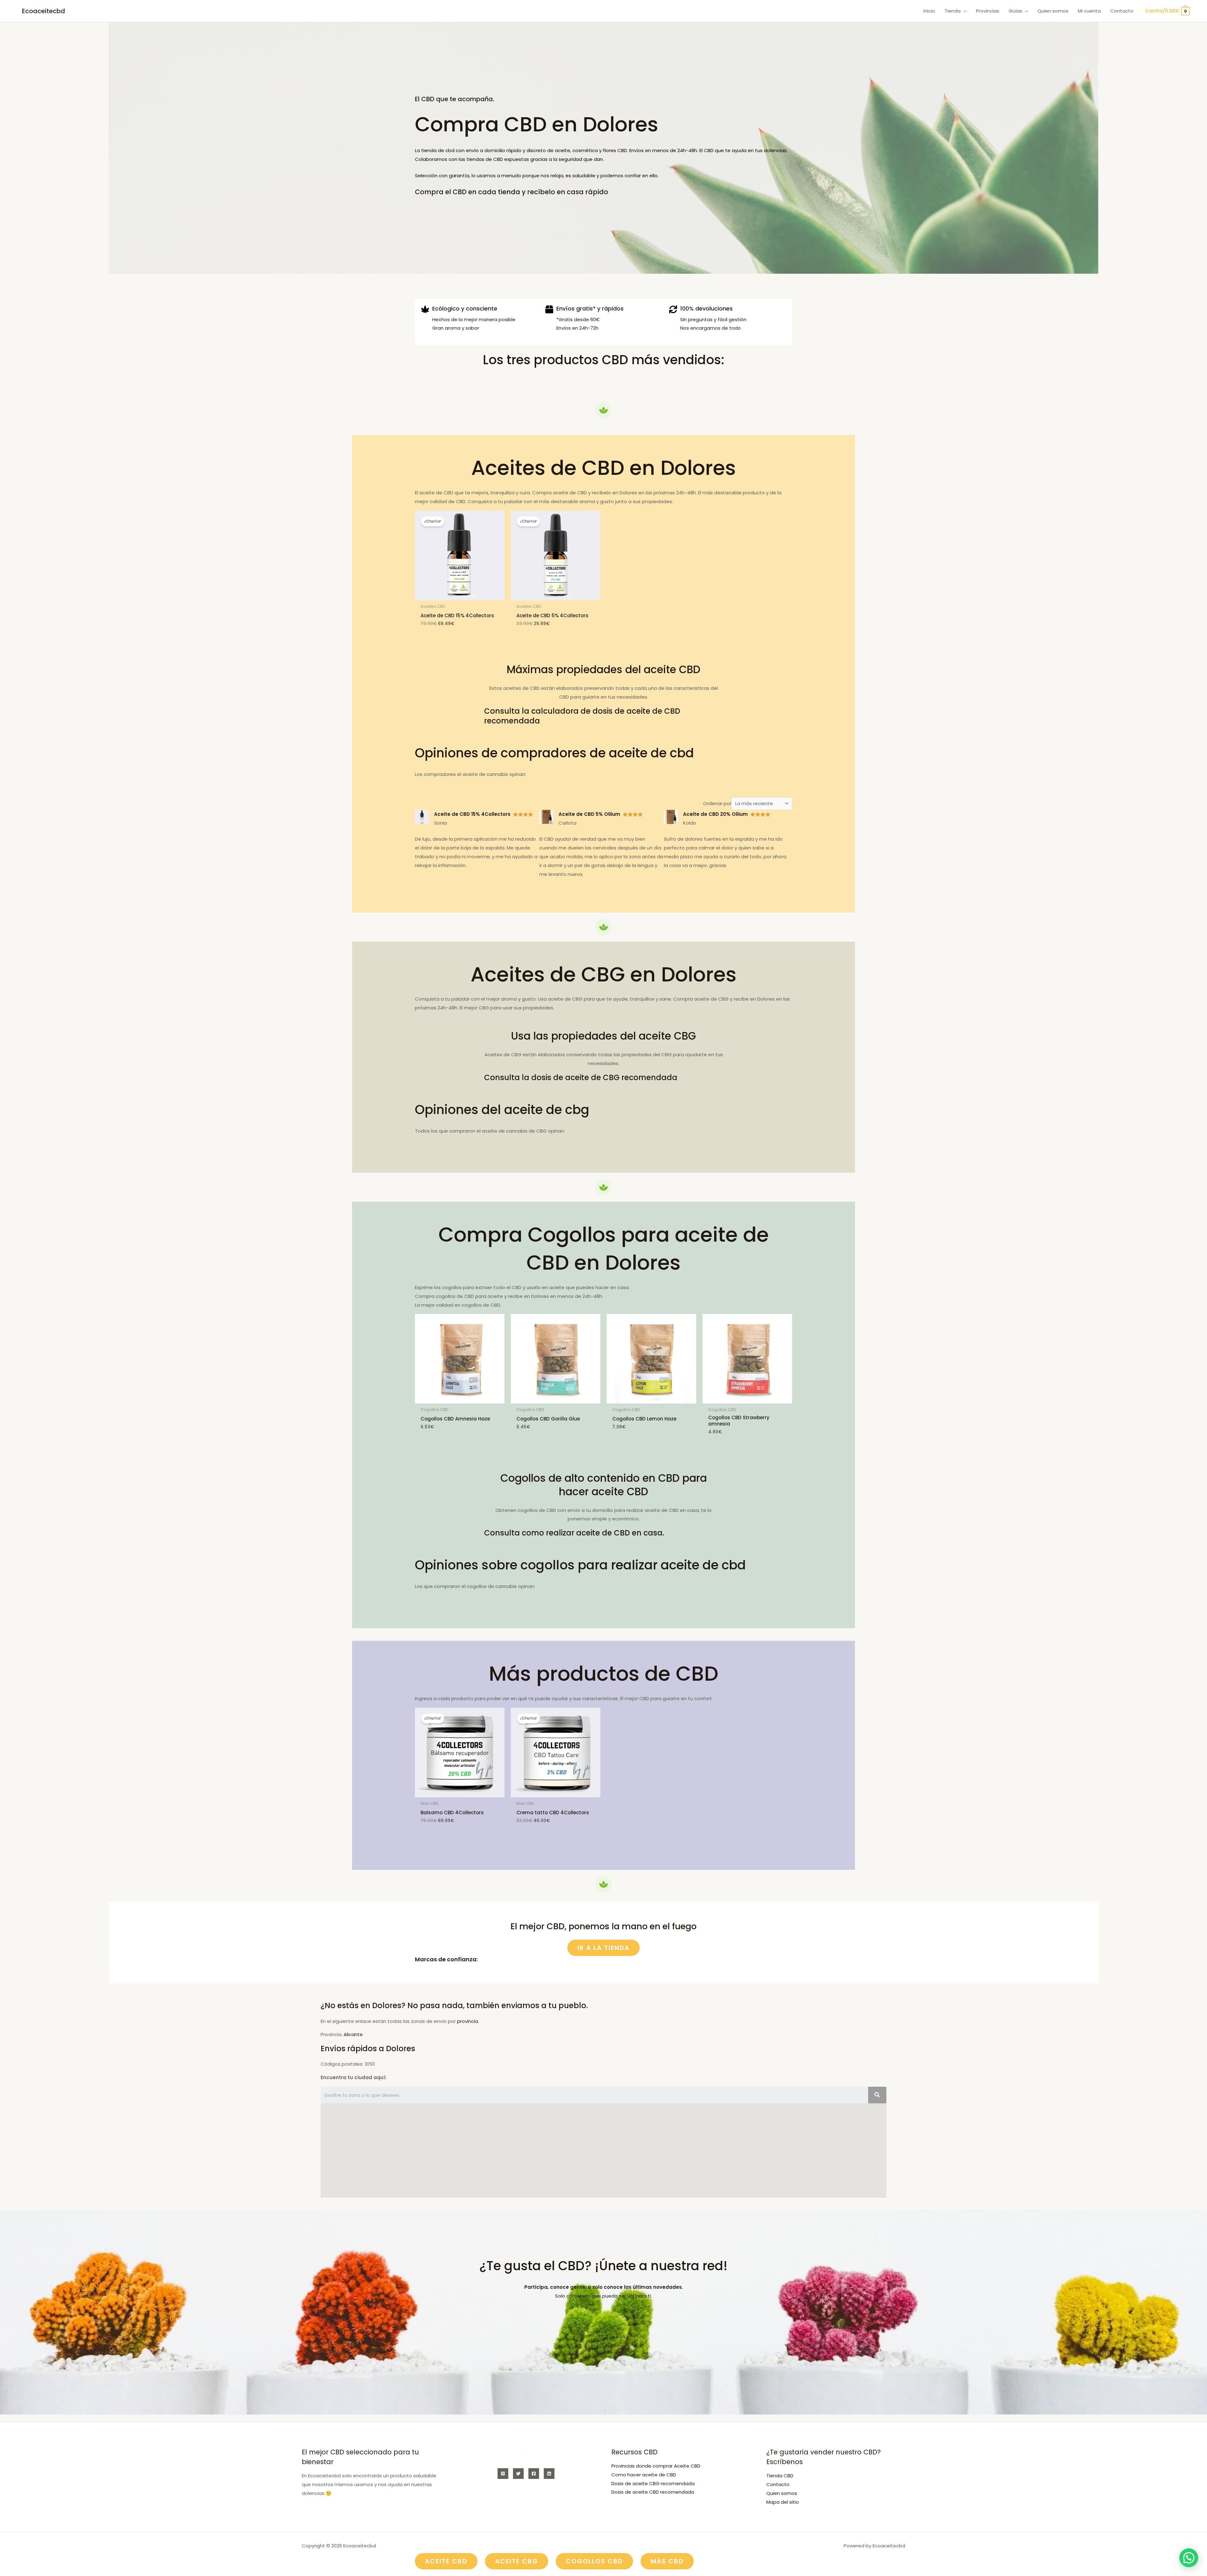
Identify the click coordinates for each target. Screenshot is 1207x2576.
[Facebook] (534, 2474)
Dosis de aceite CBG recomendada (653, 2483)
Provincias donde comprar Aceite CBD (656, 2466)
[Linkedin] (549, 2474)
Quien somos (782, 2493)
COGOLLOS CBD (594, 2561)
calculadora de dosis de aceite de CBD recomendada (582, 716)
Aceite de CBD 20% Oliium (715, 814)
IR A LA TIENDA (603, 1948)
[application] (964, 11)
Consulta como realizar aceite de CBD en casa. (574, 1533)
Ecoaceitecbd (44, 11)
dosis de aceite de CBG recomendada (604, 1077)
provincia (468, 2021)
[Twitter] (518, 2474)
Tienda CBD (780, 2476)
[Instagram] (503, 2474)
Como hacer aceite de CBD (644, 2475)
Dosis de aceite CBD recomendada (653, 2492)
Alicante (353, 2034)
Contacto (778, 2484)
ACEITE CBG (517, 2561)
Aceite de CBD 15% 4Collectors (472, 814)
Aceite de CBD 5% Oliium (589, 814)
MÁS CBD (667, 2561)
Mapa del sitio (783, 2502)
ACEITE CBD (446, 2561)
